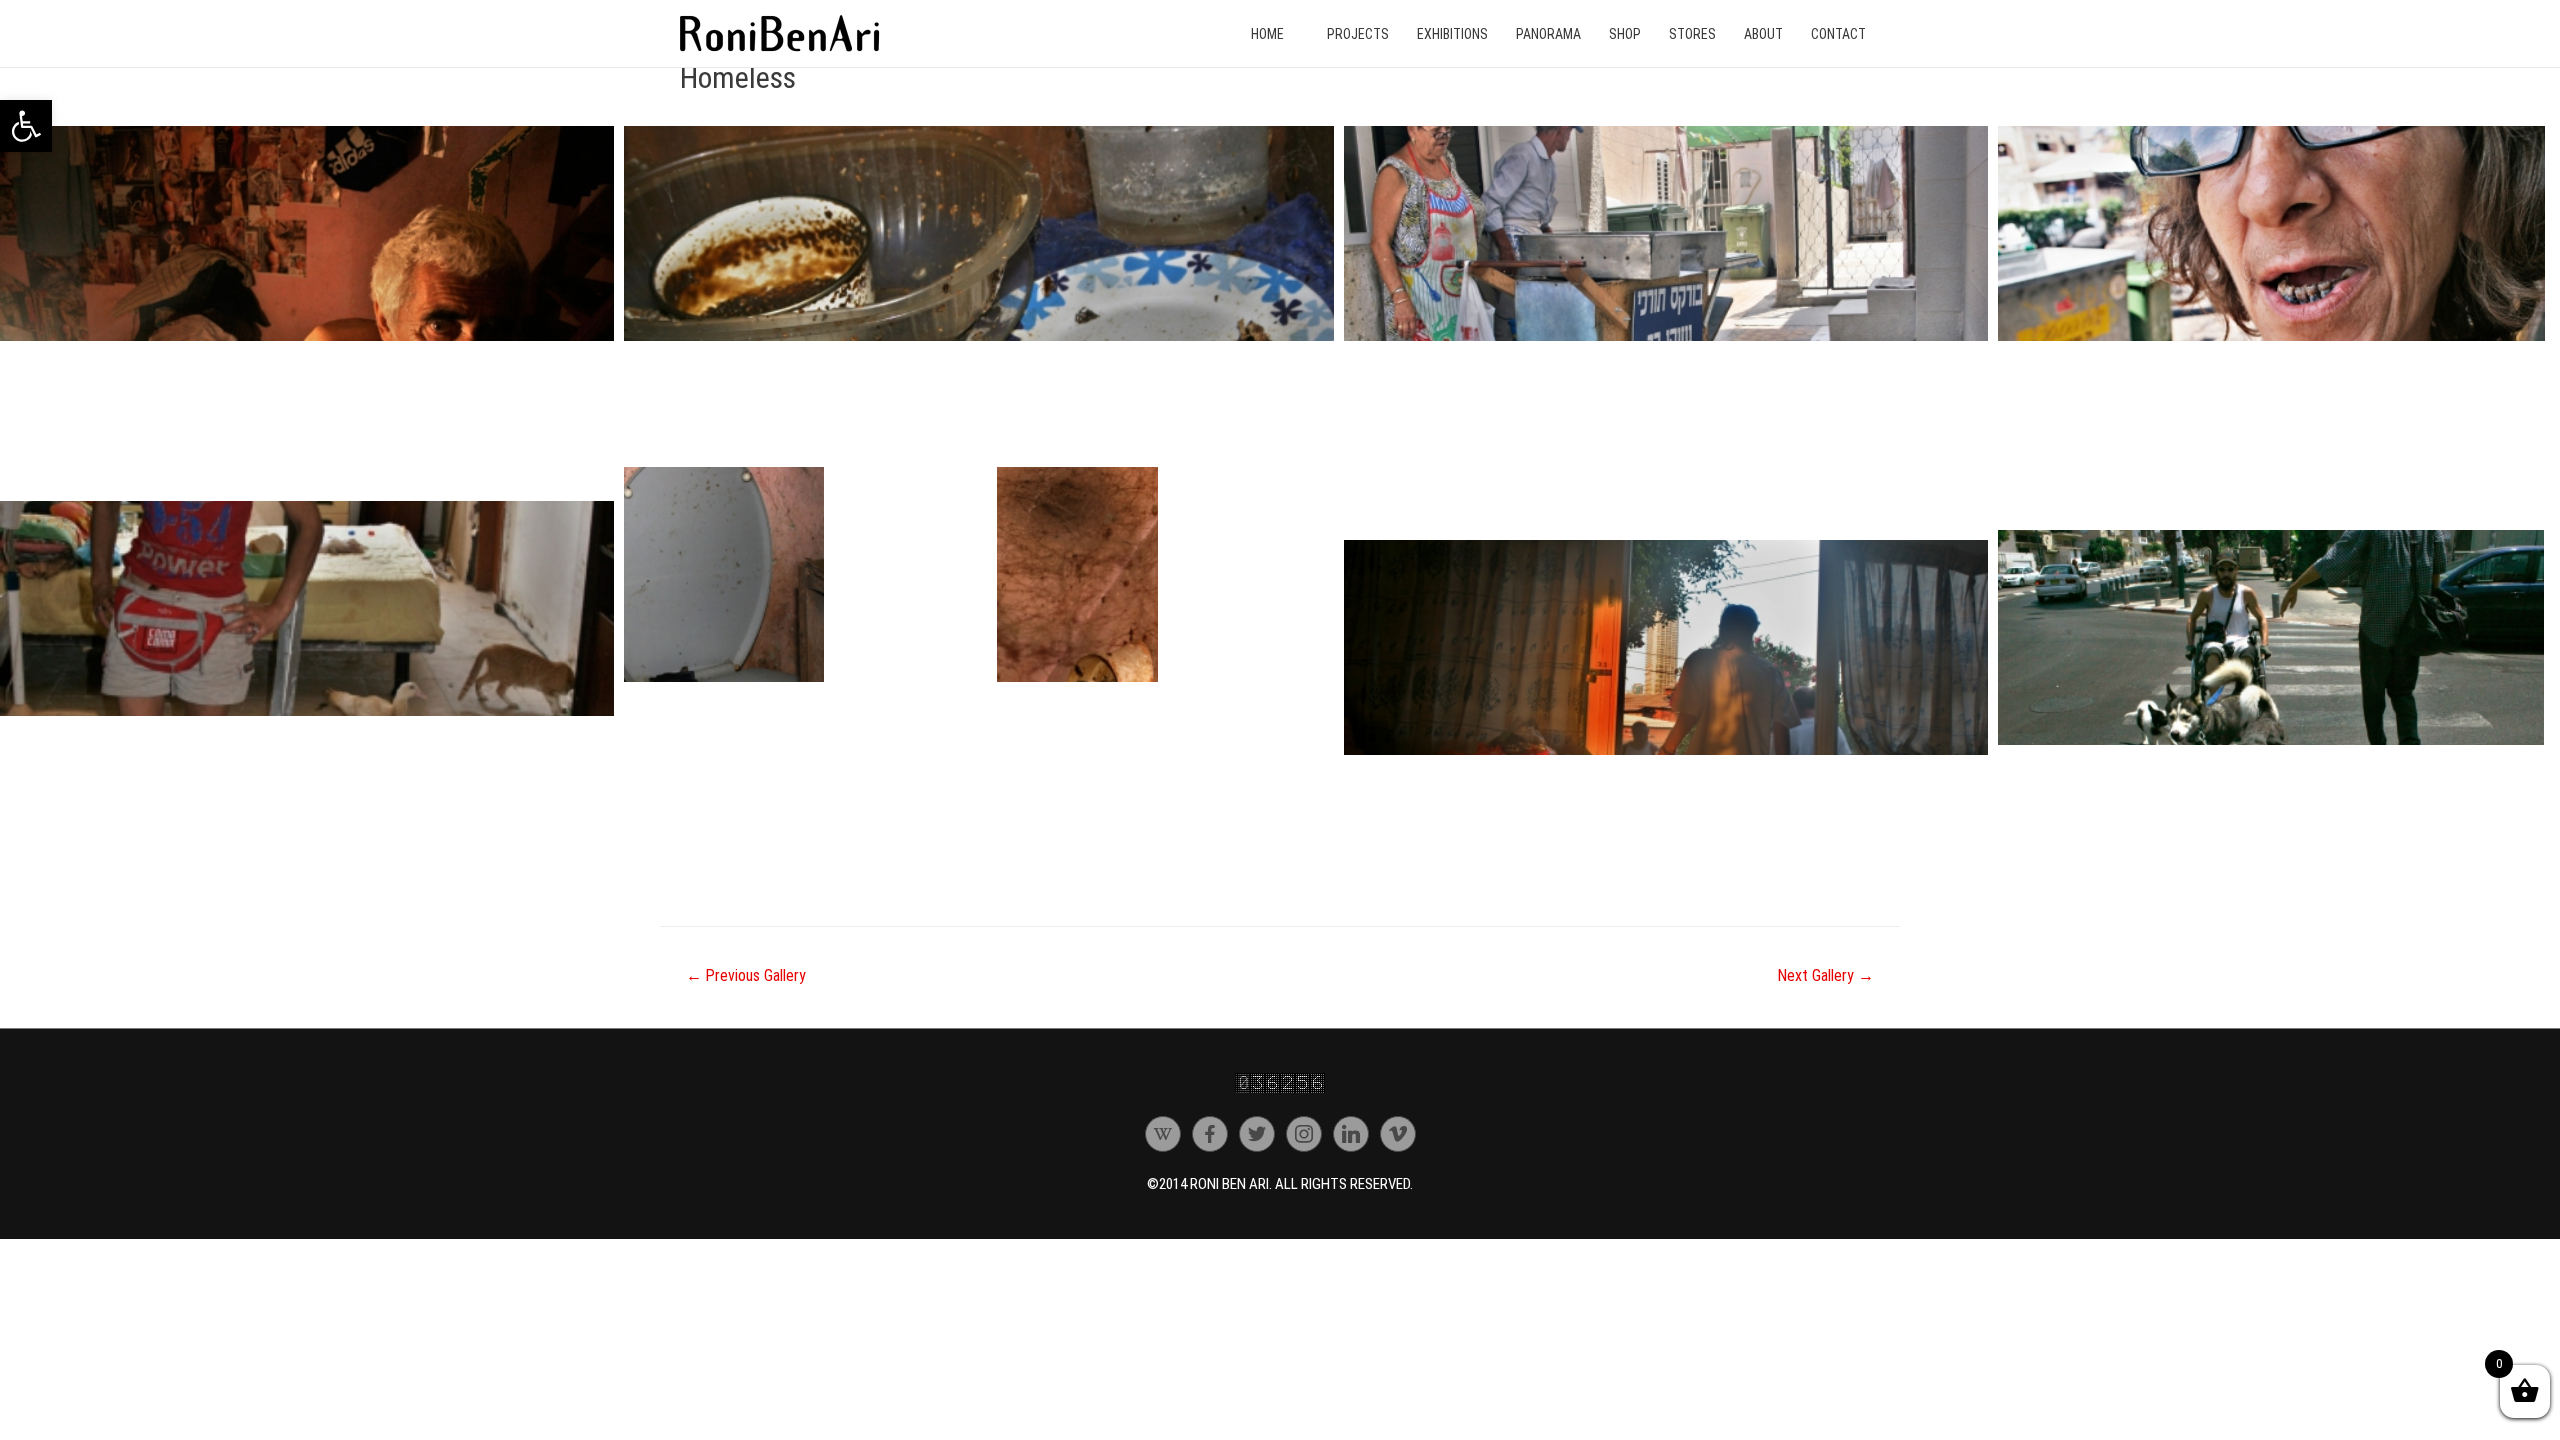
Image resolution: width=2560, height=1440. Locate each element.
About (1763, 34)
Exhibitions (1452, 34)
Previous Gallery (746, 975)
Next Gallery (1826, 975)
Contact (1838, 34)
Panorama (1548, 34)
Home (1267, 34)
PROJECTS (1358, 34)
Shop (1625, 34)
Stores (1692, 34)
